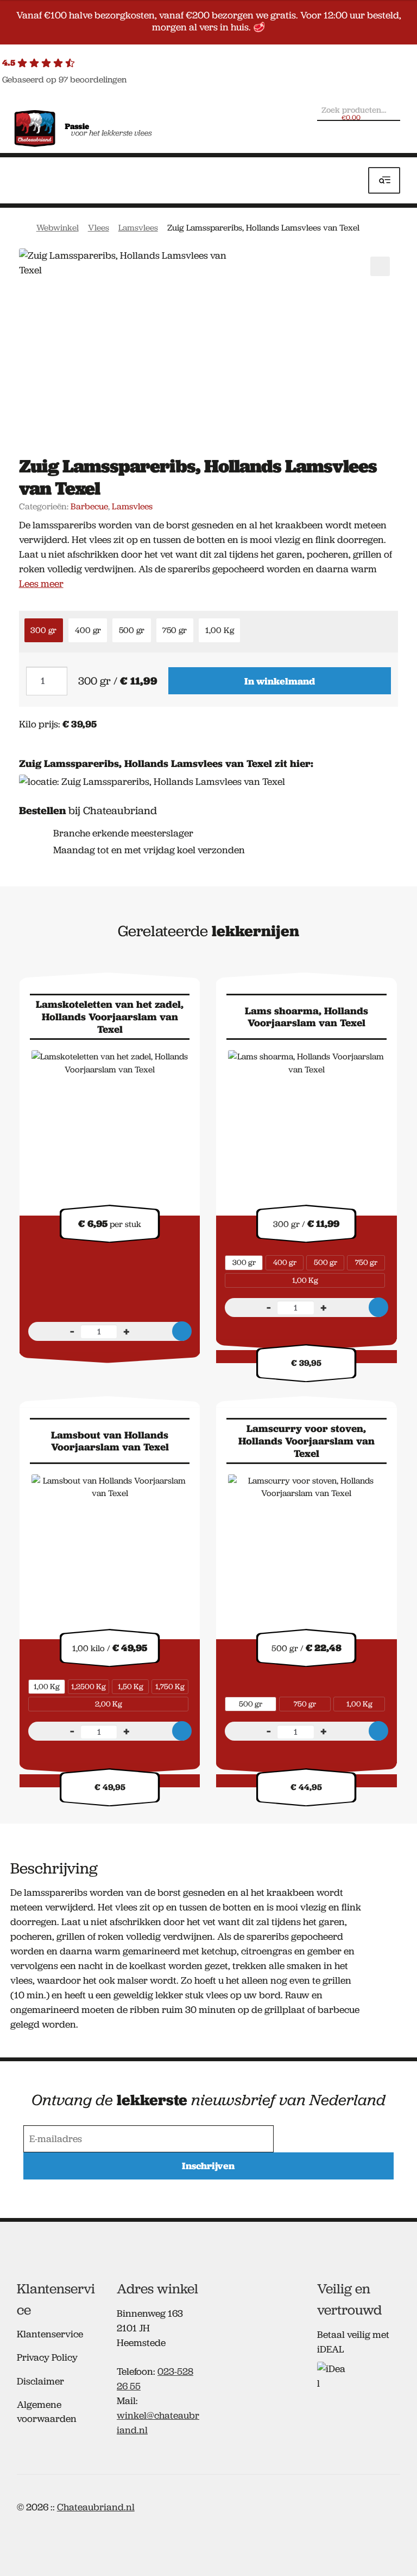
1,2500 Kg (89, 1686)
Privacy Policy (47, 2357)
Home (22, 227)
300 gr (43, 630)
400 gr (88, 630)
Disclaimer (40, 2381)
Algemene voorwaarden (47, 2411)
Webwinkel (58, 228)
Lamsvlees (138, 228)
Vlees (99, 228)
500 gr (132, 630)
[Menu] (384, 180)
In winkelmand (280, 681)
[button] (380, 266)
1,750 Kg (170, 1686)
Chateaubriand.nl (96, 2507)
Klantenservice (50, 2334)
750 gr (175, 630)
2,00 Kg (109, 1704)
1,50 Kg (131, 1686)
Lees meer (41, 584)
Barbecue (89, 506)
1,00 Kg (220, 630)
